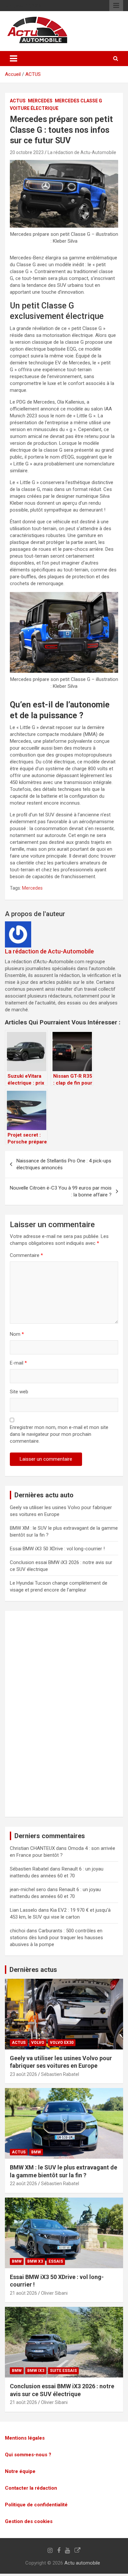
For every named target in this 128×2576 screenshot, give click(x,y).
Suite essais (63, 2371)
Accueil (13, 74)
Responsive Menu (116, 6)
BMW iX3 (36, 2371)
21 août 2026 (23, 2293)
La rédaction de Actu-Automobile (82, 152)
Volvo (38, 2043)
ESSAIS (56, 2261)
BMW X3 (35, 2261)
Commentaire (26, 1255)
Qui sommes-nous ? (28, 2454)
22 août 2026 (23, 2184)
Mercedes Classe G (78, 101)
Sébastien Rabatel (60, 2074)
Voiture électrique (34, 108)
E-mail (18, 1363)
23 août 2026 (23, 2074)
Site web (19, 1392)
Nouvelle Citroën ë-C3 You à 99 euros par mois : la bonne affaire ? (61, 1191)
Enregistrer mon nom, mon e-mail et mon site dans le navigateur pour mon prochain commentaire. (59, 1434)
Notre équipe (20, 2471)
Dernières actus (33, 1970)
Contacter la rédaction (31, 2488)
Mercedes (40, 101)
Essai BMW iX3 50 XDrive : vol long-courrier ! (57, 1549)
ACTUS (33, 74)
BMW (36, 2152)
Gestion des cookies (29, 2521)
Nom (17, 1334)
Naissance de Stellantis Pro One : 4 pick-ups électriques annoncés (64, 1164)
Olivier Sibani (54, 2293)
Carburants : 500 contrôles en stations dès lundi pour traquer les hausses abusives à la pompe (56, 1938)
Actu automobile (82, 2563)
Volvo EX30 (62, 2043)
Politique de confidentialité (36, 2504)
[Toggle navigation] (13, 59)
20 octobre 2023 (27, 152)
